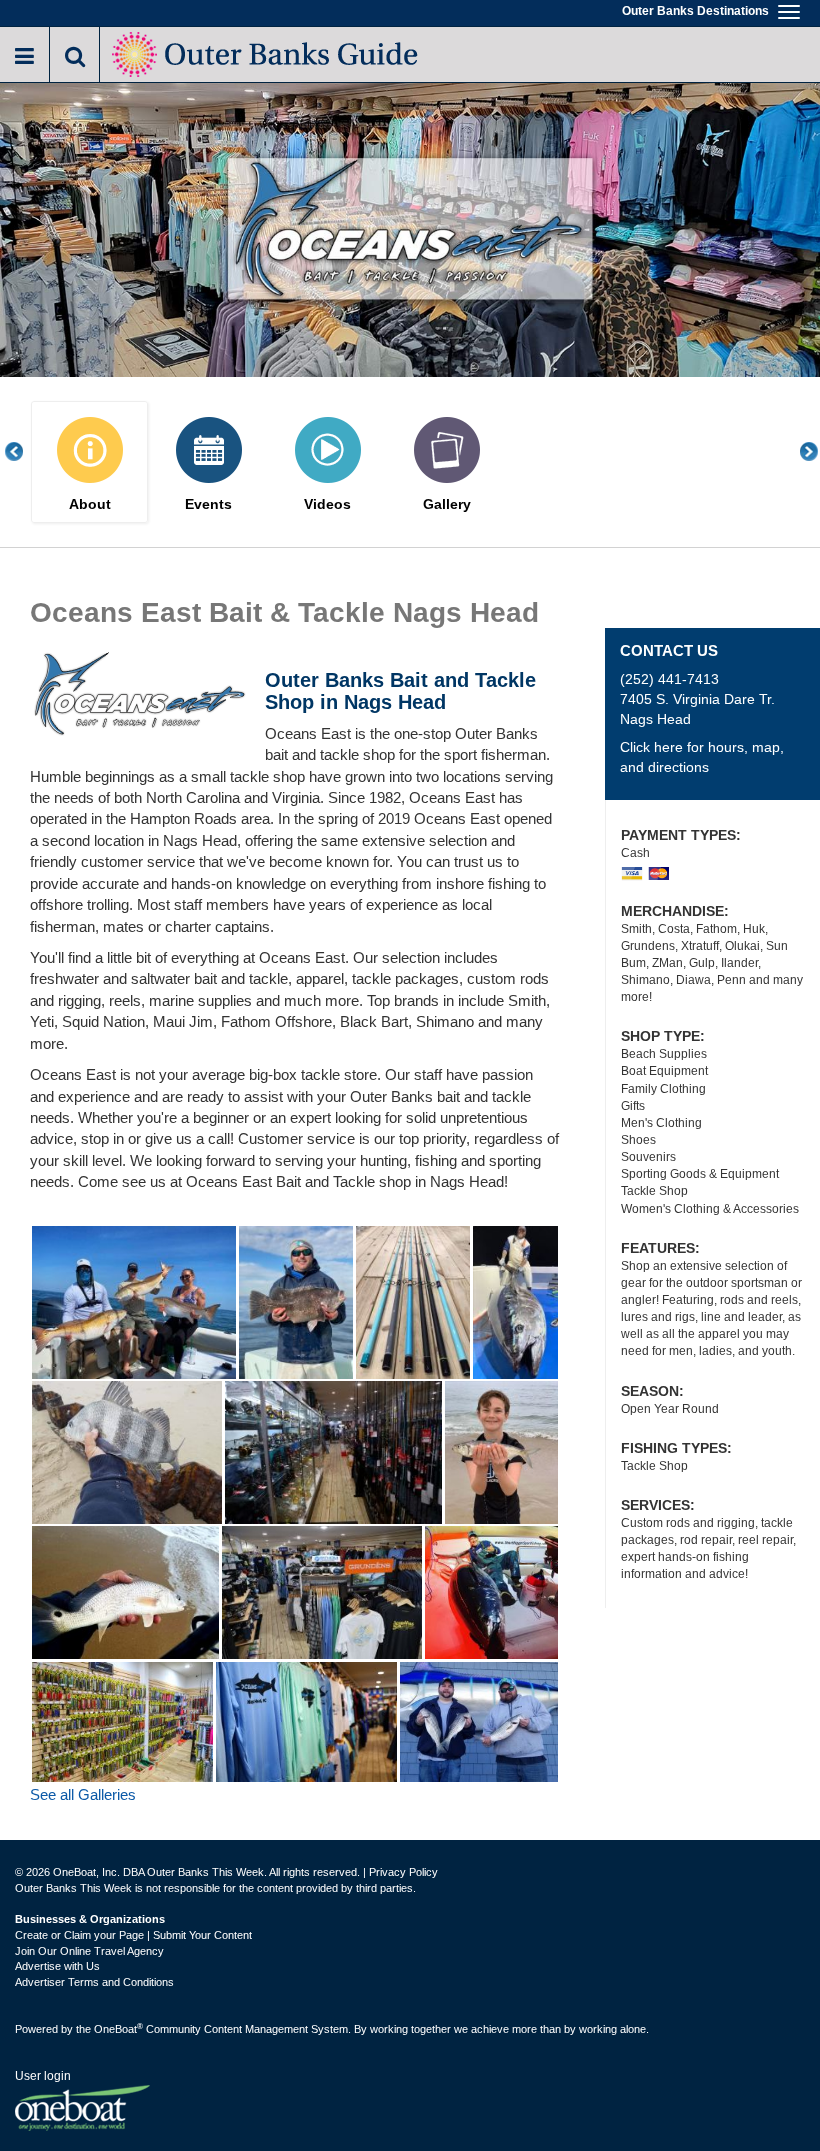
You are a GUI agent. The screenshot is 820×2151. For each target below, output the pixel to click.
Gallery (447, 504)
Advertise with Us (57, 1966)
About (90, 504)
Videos (327, 504)
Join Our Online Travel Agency (89, 1951)
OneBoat (118, 2029)
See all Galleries (83, 1794)
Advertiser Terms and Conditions (94, 1982)
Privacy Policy (403, 1872)
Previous (25, 451)
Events (208, 504)
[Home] (266, 52)
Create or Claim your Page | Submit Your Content (133, 1935)
